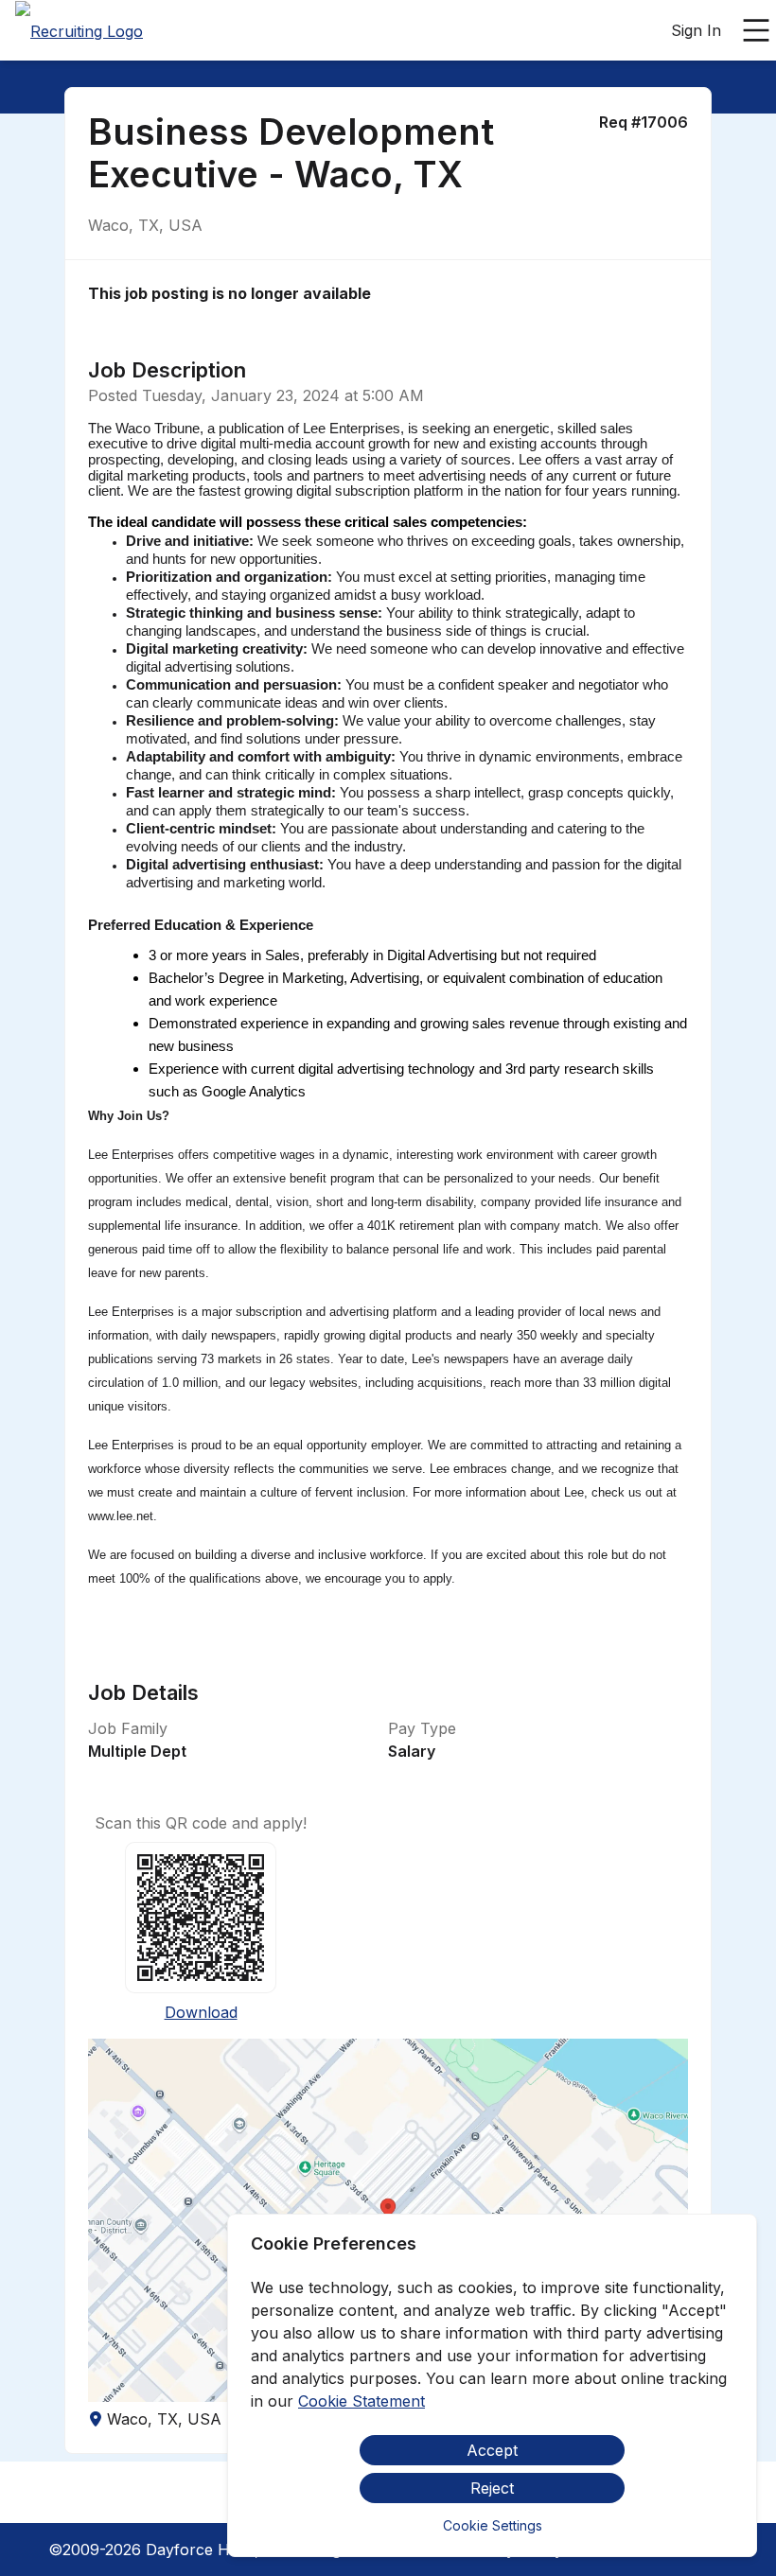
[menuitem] (79, 31)
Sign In (696, 30)
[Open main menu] (756, 30)
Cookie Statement (362, 2401)
